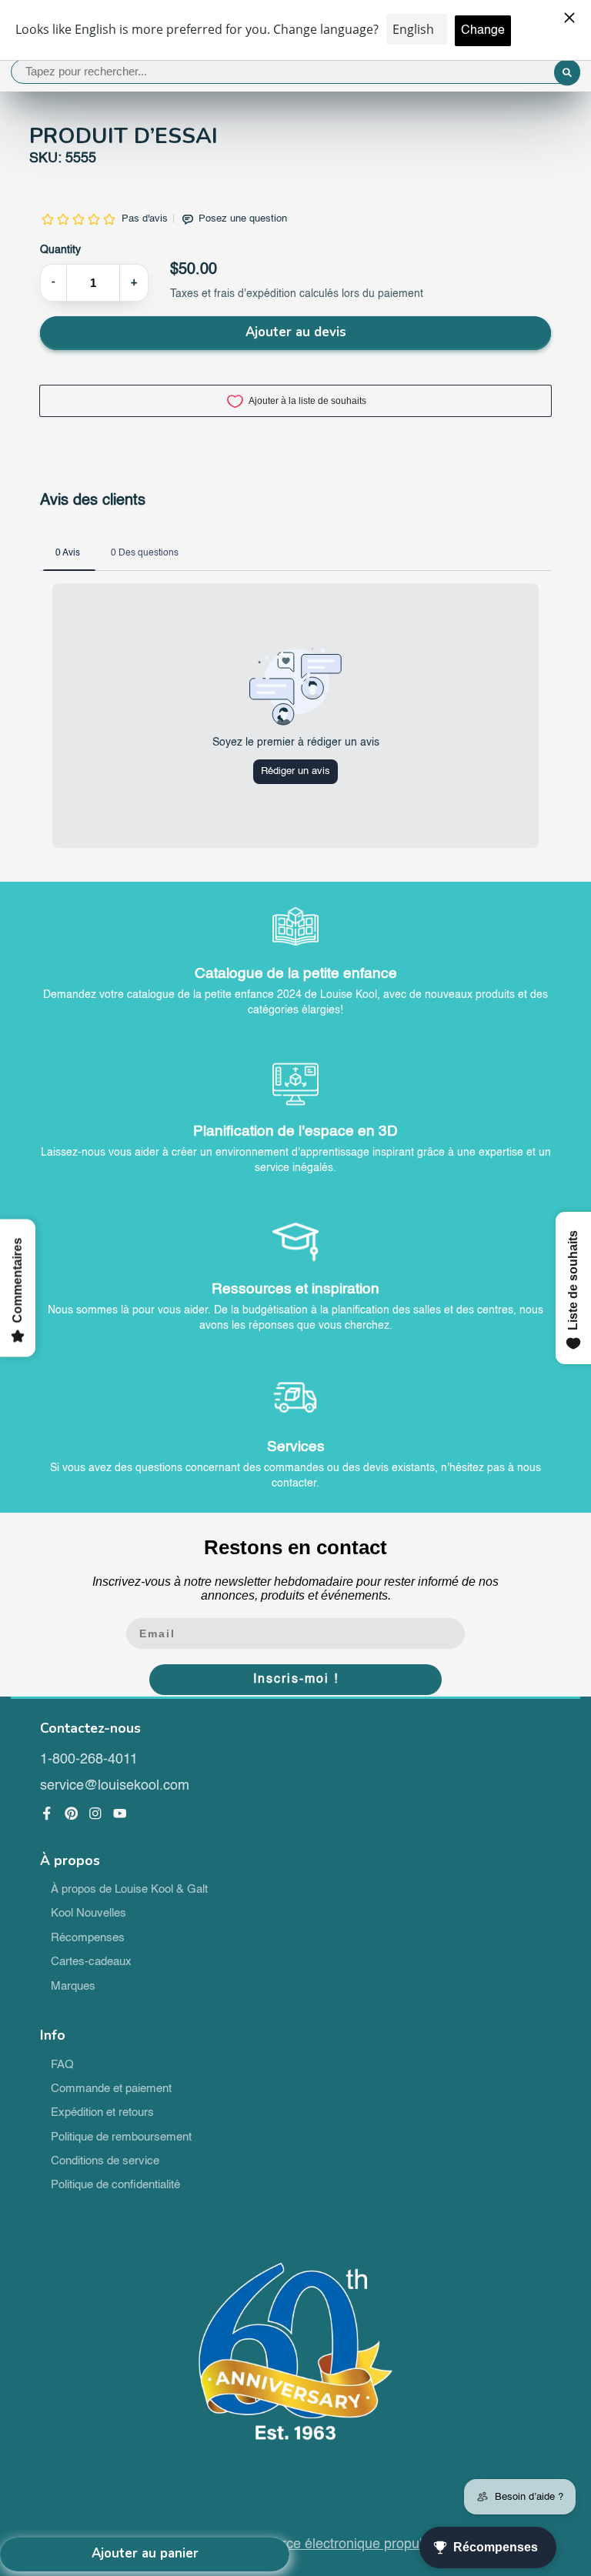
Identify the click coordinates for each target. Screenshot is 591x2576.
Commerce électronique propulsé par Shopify (372, 2544)
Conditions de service (105, 2161)
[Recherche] (567, 73)
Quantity (60, 250)
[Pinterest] (72, 1814)
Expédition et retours (102, 2113)
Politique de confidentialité (115, 2185)
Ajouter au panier (145, 2553)
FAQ (62, 2065)
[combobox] (295, 72)
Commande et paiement (111, 2089)
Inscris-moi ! (296, 1680)
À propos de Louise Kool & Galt (129, 1890)
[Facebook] (47, 1814)
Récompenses (88, 1938)
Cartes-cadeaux (91, 1962)
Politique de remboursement (121, 2137)
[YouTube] (120, 1814)
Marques (73, 1987)
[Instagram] (95, 1814)
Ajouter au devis (296, 332)
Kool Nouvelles (88, 1914)
